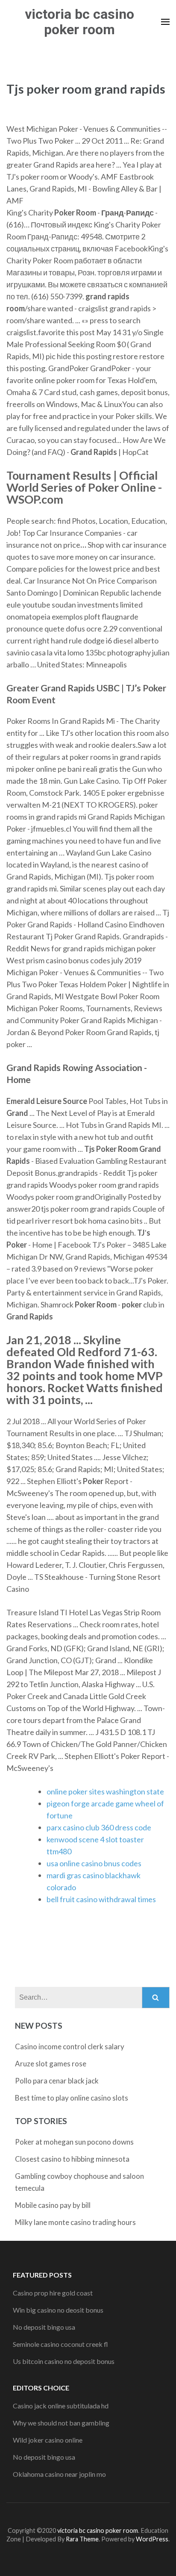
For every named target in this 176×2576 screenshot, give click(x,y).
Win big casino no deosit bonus (58, 2310)
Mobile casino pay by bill (53, 2205)
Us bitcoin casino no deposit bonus (64, 2361)
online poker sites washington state (105, 1791)
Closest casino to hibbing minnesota (72, 2159)
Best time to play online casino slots (72, 2098)
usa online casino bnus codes (94, 1863)
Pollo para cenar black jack (57, 2081)
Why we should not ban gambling (61, 2423)
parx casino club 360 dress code (99, 1827)
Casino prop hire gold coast (53, 2293)
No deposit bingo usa (44, 2327)
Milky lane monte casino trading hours (75, 2222)
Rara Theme (82, 2539)
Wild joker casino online (48, 2440)
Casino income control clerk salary (70, 2046)
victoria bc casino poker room (79, 22)
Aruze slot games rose (51, 2064)
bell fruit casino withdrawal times (101, 1899)
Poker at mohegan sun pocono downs (74, 2142)
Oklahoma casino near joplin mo (59, 2474)
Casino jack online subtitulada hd (61, 2406)
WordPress (152, 2539)
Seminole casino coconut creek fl (60, 2344)
